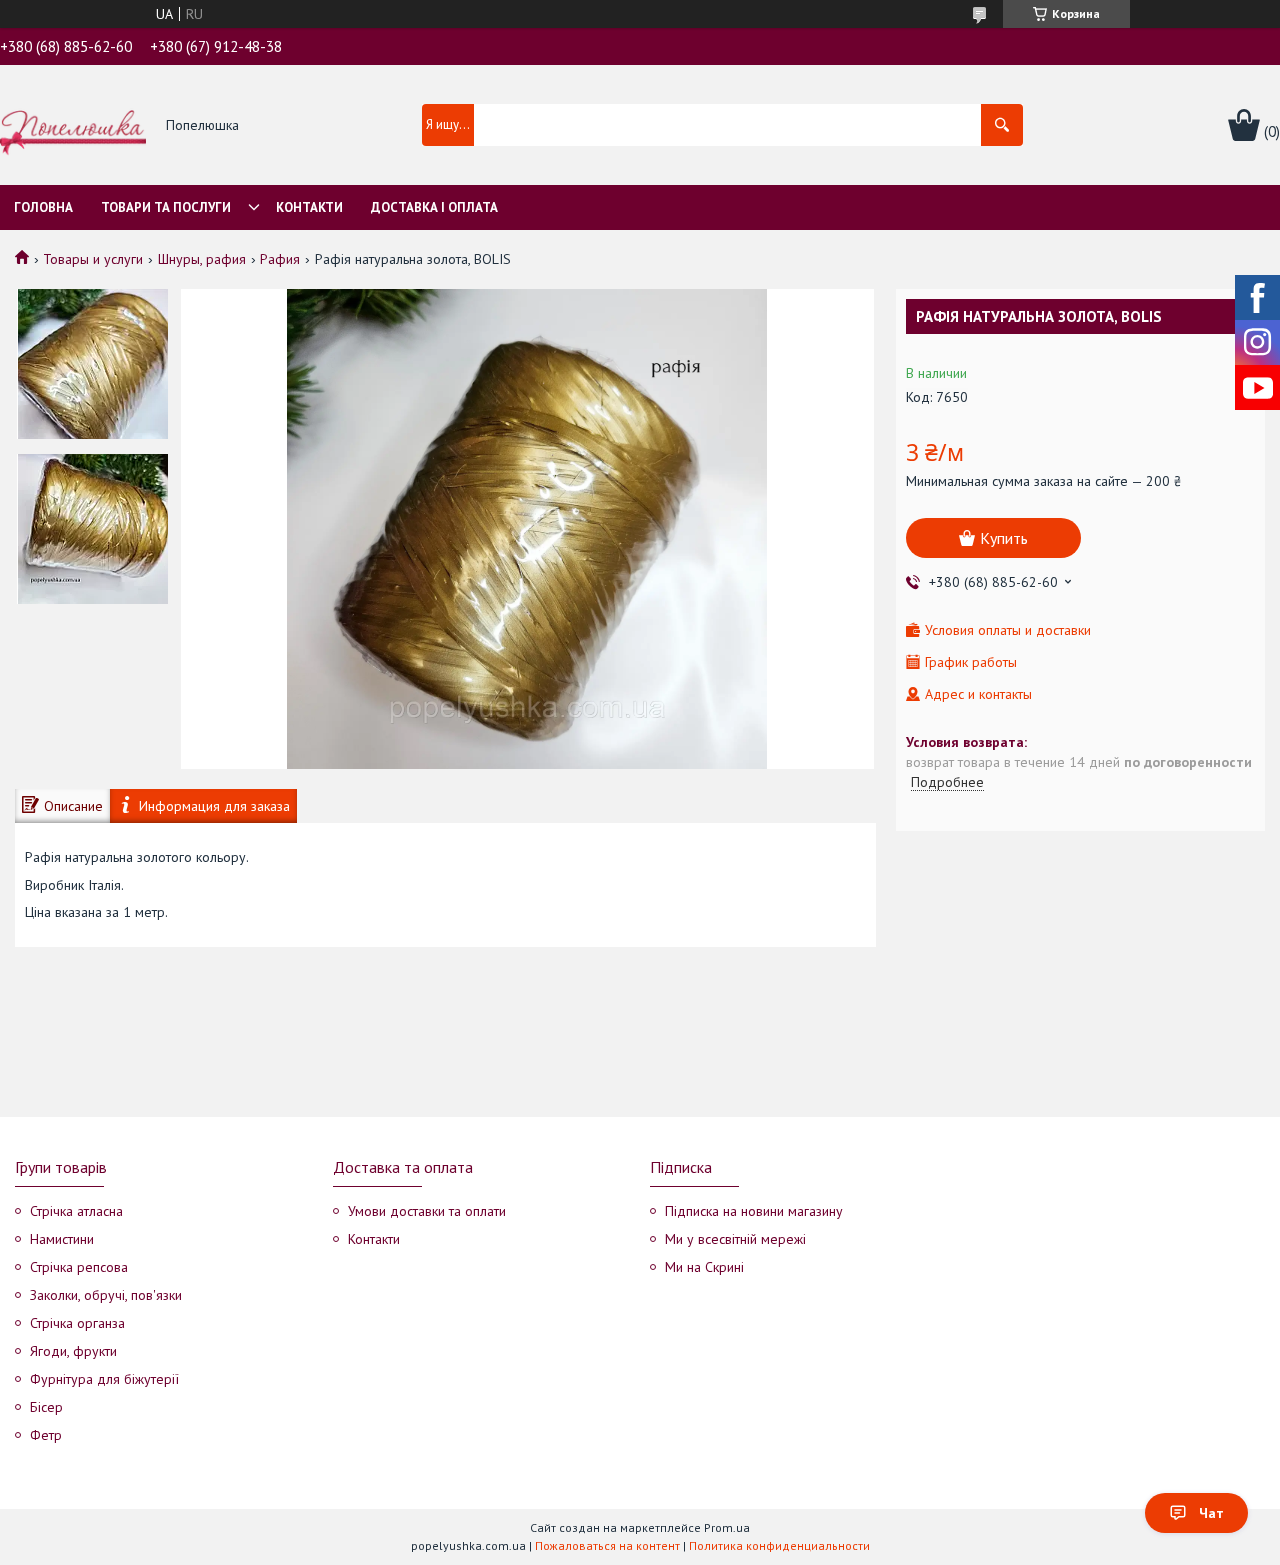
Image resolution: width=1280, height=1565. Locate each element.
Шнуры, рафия (202, 259)
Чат (1211, 1513)
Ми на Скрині (704, 1267)
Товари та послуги (166, 207)
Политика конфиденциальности (779, 1545)
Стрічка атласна (76, 1211)
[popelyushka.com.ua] (73, 126)
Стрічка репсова (79, 1267)
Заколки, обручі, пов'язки (106, 1295)
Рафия (280, 259)
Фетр (46, 1435)
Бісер (46, 1407)
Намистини (62, 1239)
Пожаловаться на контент (607, 1545)
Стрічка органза (77, 1323)
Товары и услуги (93, 259)
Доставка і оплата (434, 207)
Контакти (309, 207)
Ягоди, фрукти (73, 1351)
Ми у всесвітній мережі (735, 1239)
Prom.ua (727, 1527)
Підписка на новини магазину (754, 1211)
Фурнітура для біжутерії (104, 1379)
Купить (1004, 538)
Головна (43, 207)
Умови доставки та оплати (427, 1211)
